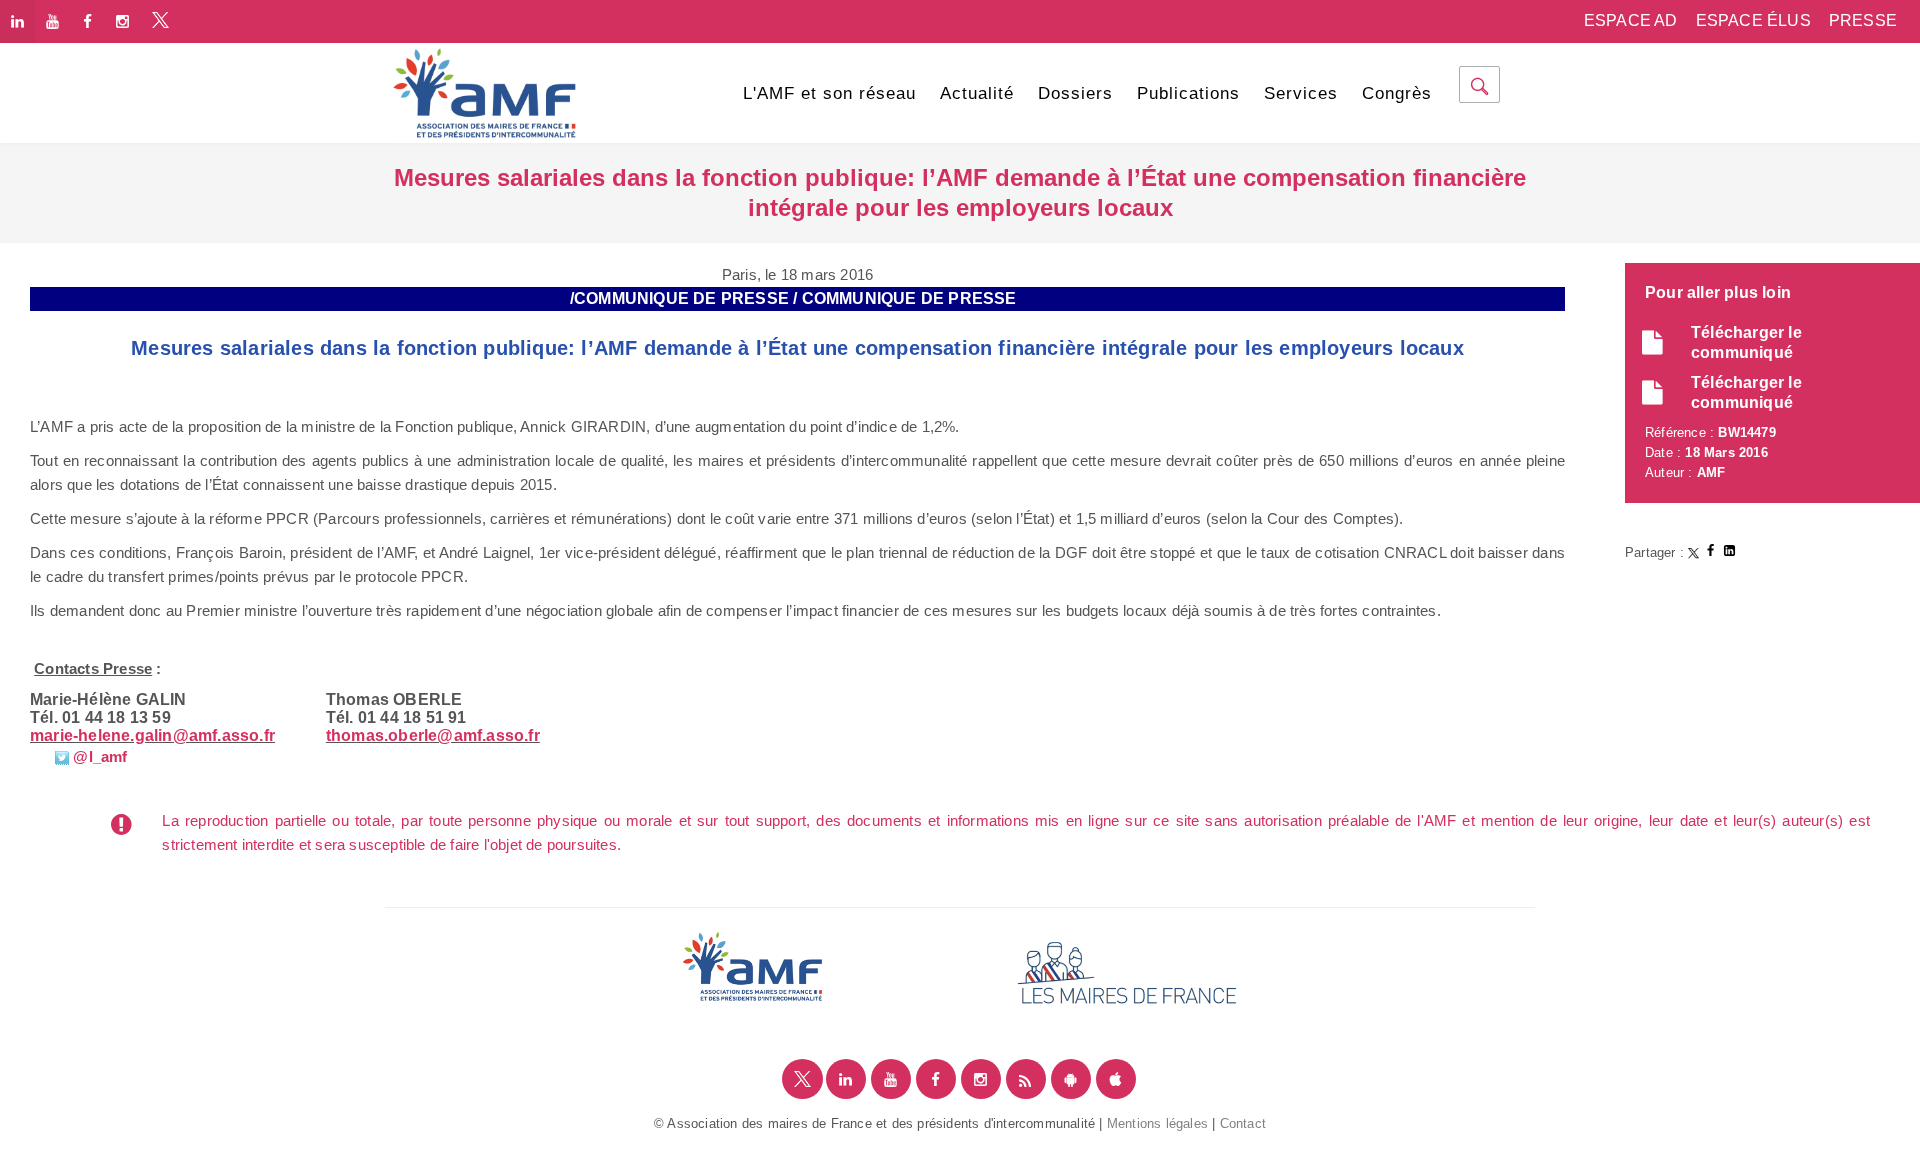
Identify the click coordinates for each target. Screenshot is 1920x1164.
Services (1301, 93)
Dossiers (1075, 93)
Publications (1188, 93)
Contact (1243, 1123)
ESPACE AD (1631, 20)
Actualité (977, 93)
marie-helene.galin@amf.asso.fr (152, 735)
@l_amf (98, 756)
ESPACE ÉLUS (1753, 20)
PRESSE (1863, 20)
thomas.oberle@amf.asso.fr (433, 735)
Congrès (1397, 93)
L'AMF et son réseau (829, 93)
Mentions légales (1157, 1123)
